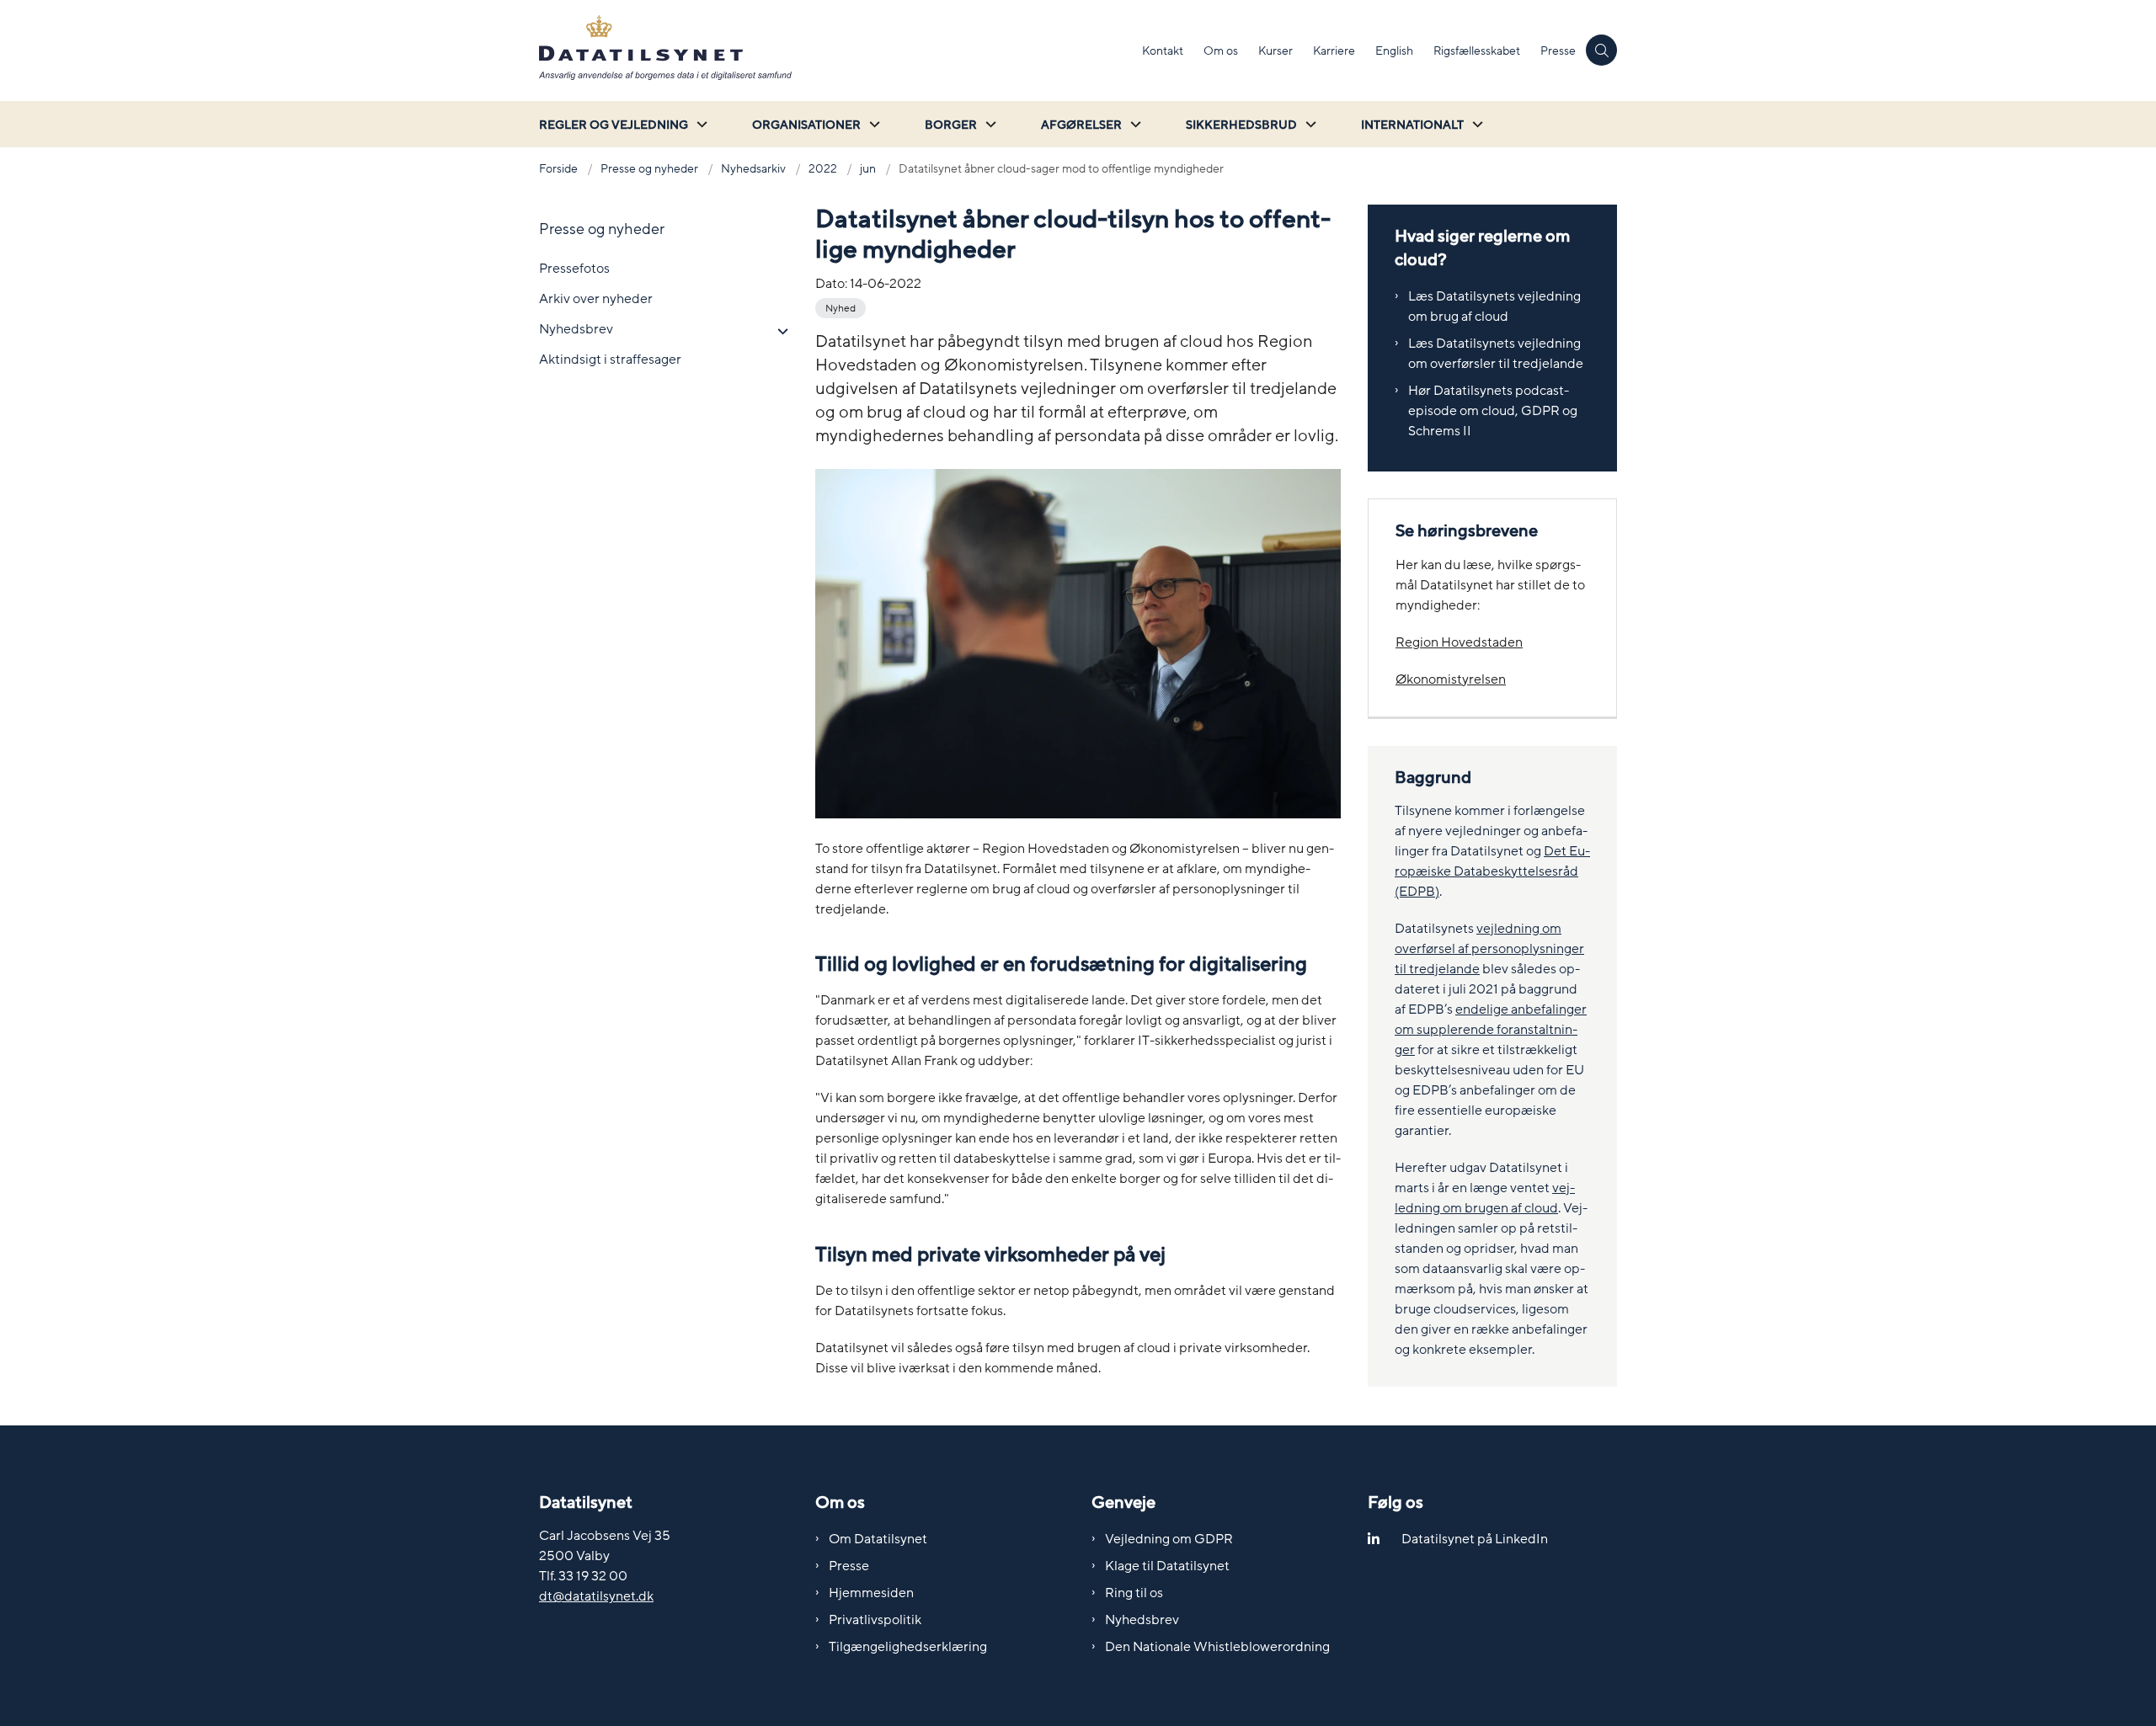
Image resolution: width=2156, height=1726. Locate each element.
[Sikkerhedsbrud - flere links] (1309, 124)
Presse (849, 1566)
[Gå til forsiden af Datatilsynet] (835, 51)
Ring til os (1134, 1593)
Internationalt (1412, 125)
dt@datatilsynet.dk (596, 1596)
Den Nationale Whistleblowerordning (1217, 1647)
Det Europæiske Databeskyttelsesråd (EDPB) (1492, 871)
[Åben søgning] (1601, 50)
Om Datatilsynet (878, 1539)
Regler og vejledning (614, 125)
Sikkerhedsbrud (1241, 125)
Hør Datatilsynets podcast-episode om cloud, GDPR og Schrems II (1493, 411)
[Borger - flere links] (989, 124)
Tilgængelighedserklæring (908, 1647)
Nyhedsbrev (1142, 1620)
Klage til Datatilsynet (1167, 1566)
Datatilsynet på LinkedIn (1475, 1539)
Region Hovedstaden (1459, 642)
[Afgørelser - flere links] (1134, 124)
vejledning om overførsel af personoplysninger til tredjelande (1489, 949)
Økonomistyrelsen (1451, 679)
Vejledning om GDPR (1169, 1539)
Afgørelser (1081, 125)
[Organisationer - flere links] (873, 124)
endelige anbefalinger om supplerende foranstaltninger (1491, 1030)
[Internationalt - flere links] (1476, 124)
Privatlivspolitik (875, 1620)
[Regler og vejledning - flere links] (700, 124)
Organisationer (806, 125)
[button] (779, 332)
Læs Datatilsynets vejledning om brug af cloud (1494, 306)
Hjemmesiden (871, 1593)
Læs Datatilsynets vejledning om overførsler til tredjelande (1496, 354)
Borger (951, 125)
